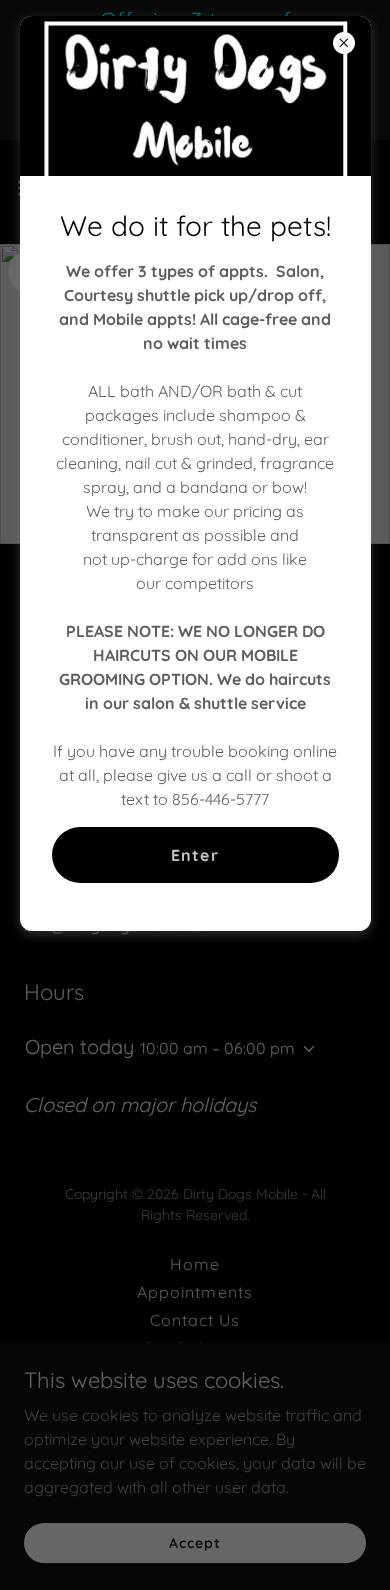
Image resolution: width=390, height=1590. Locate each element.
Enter (194, 855)
